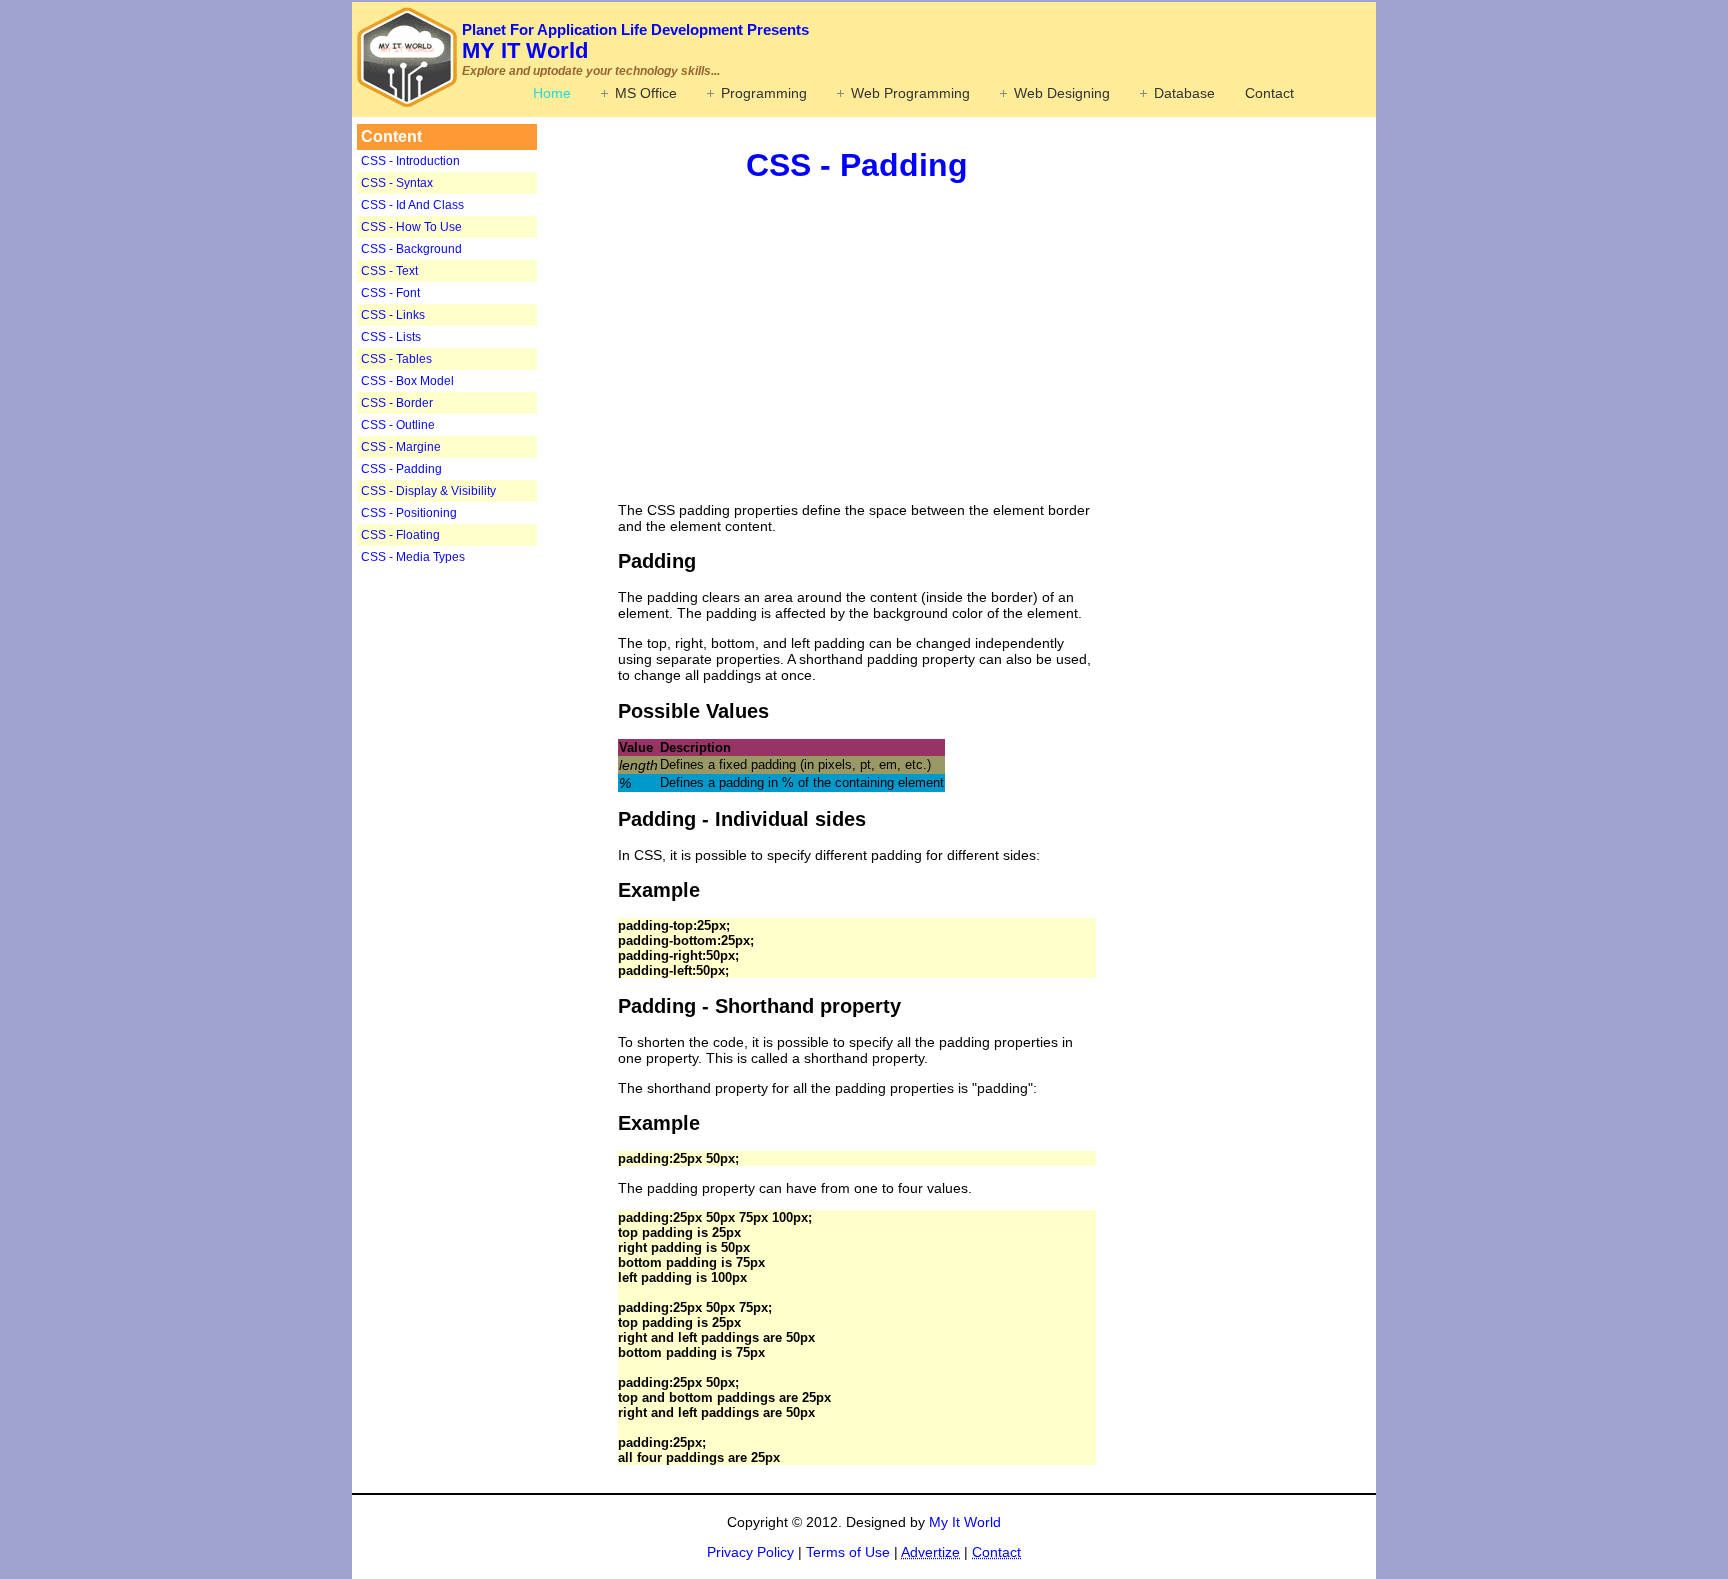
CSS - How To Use (411, 227)
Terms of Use (848, 1552)
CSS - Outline (398, 425)
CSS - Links (393, 315)
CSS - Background (411, 249)
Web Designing (1062, 93)
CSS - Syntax (397, 183)
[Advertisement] (482, 884)
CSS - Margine (401, 447)
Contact (1269, 93)
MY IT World (635, 42)
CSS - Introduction (410, 161)
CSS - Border (397, 403)
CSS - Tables (396, 359)
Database (1184, 93)
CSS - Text (389, 271)
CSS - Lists (391, 337)
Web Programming (910, 93)
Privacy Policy (750, 1552)
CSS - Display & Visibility (428, 491)
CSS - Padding (401, 469)
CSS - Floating (400, 535)
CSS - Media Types (413, 557)
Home (552, 93)
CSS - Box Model (407, 381)
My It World (965, 1522)
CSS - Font (390, 293)
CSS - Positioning (409, 513)
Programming (764, 93)
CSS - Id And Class (412, 205)
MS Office (646, 93)
